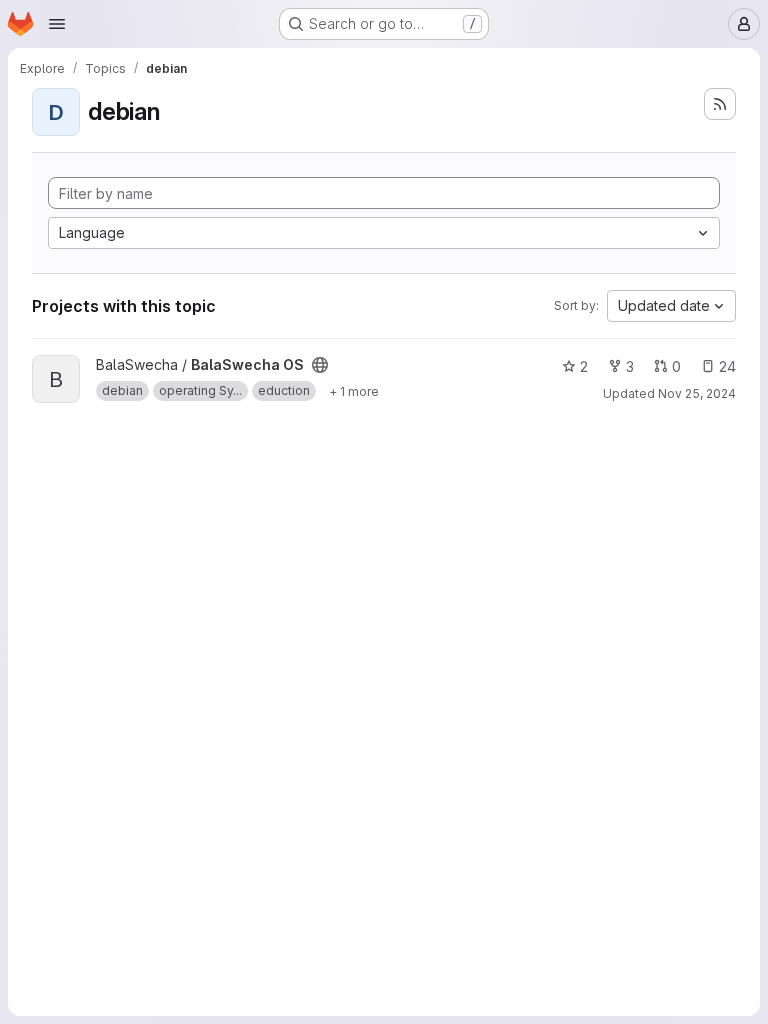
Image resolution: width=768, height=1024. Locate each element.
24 (727, 366)
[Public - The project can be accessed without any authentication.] (320, 365)
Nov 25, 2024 (697, 393)
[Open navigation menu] (57, 24)
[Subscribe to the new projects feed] (720, 104)
